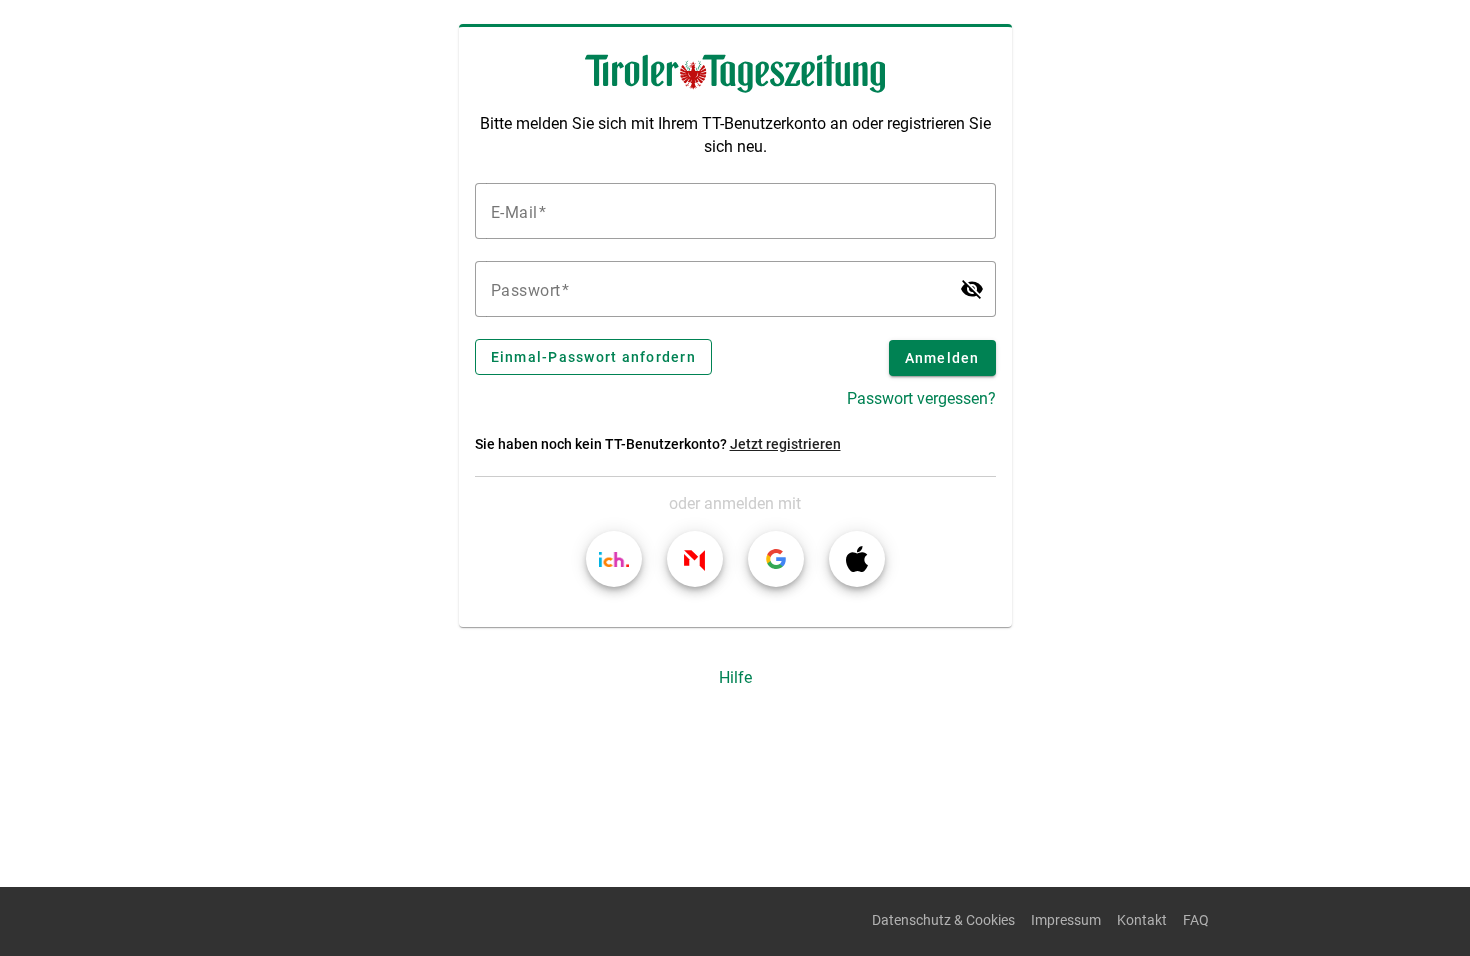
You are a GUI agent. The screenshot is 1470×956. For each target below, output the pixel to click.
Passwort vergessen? (921, 398)
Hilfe (735, 677)
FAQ (1196, 920)
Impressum (1066, 920)
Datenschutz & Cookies (943, 920)
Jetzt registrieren (785, 444)
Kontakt (1142, 920)
